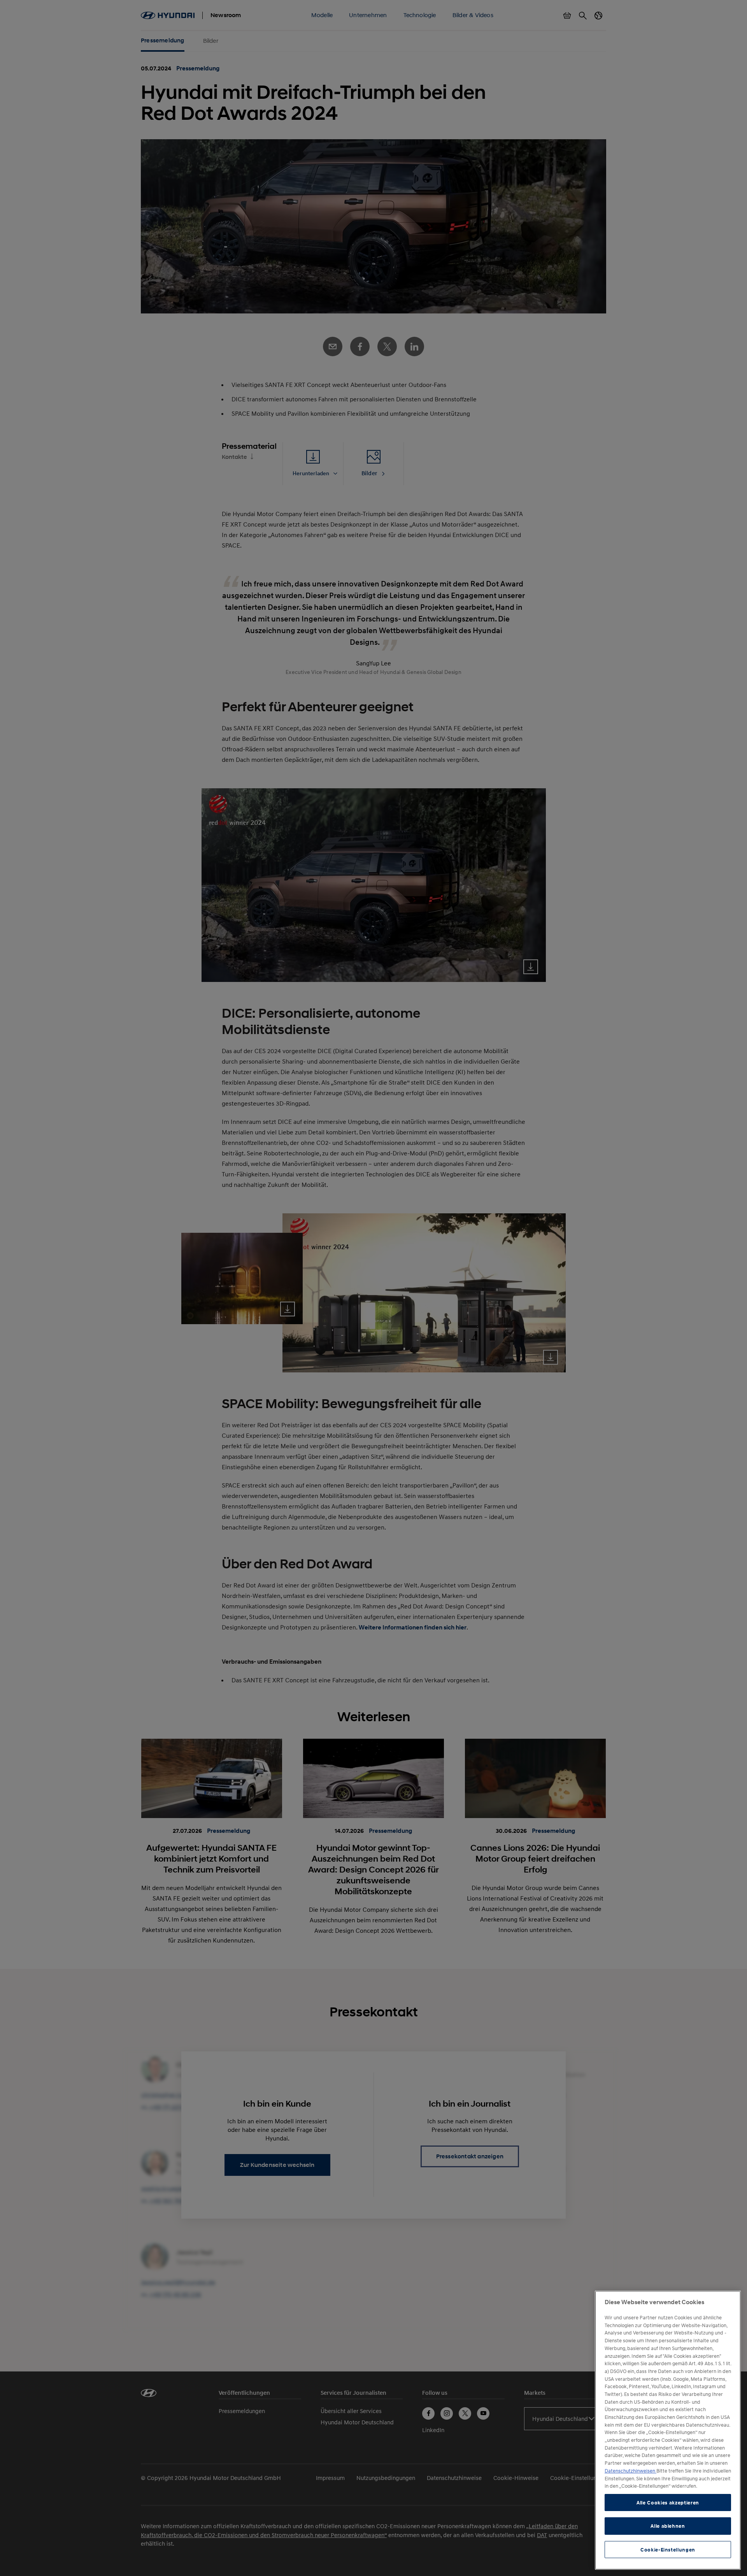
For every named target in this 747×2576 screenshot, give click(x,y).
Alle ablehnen (668, 2526)
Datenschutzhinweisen (630, 2471)
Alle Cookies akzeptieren (668, 2502)
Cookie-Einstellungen (668, 2550)
